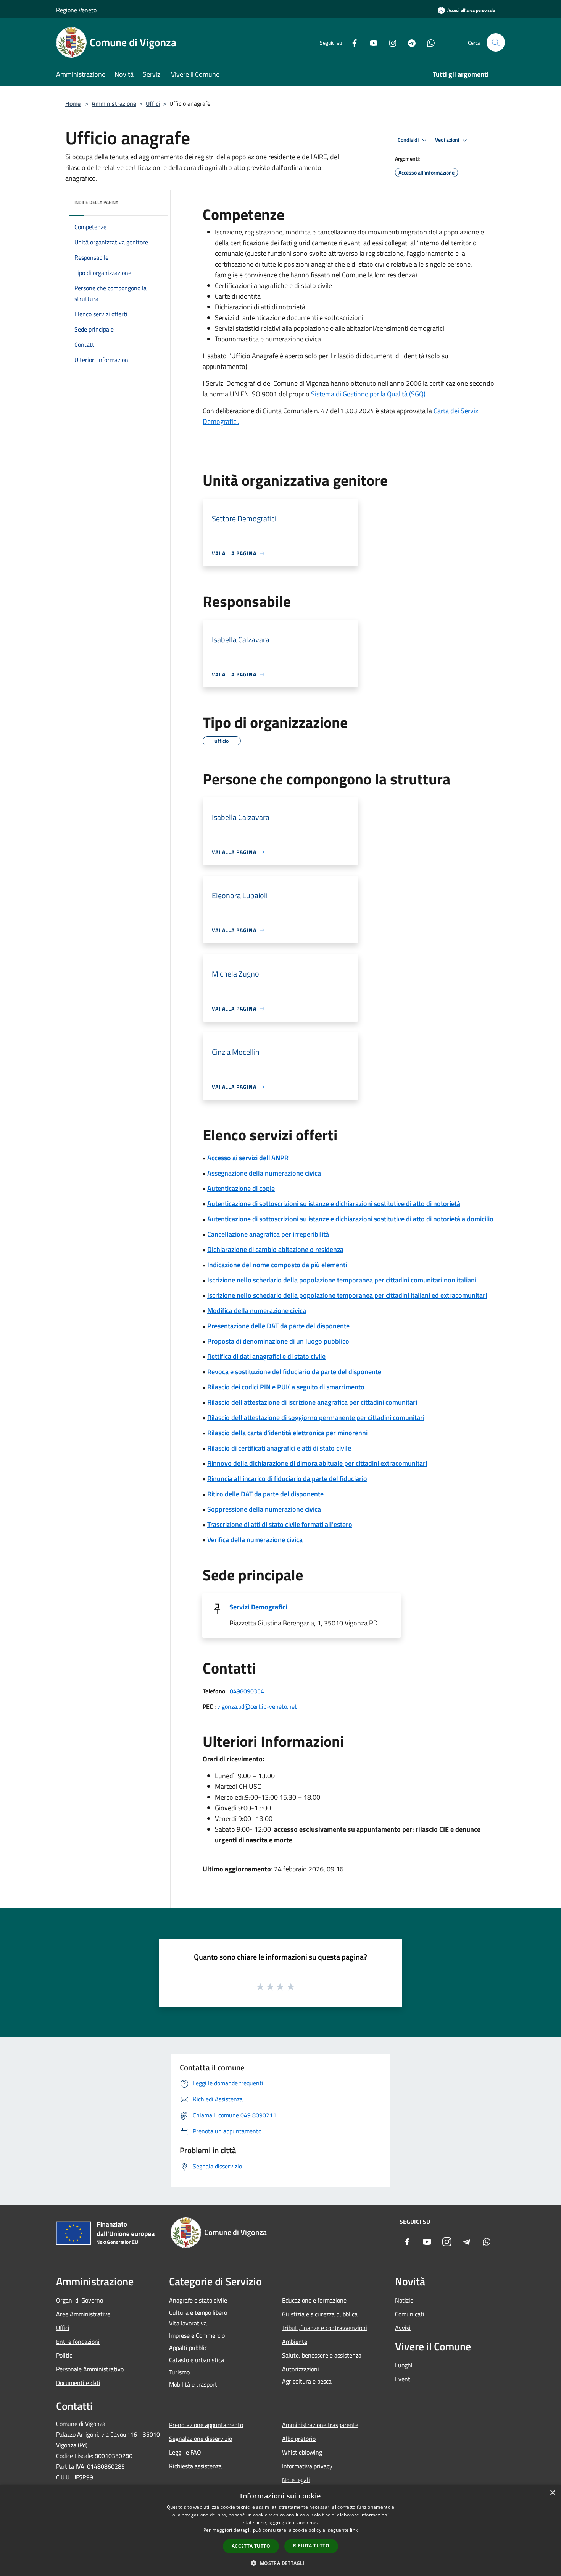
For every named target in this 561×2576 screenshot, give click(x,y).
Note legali (296, 2480)
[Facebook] (351, 42)
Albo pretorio (299, 2439)
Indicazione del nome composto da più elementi (277, 1265)
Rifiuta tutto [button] (311, 2546)
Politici (65, 2355)
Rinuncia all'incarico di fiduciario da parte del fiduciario (287, 1479)
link (354, 2530)
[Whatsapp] (428, 42)
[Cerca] (496, 42)
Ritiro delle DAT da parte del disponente (265, 1494)
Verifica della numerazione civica (255, 1540)
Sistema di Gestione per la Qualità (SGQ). (369, 394)
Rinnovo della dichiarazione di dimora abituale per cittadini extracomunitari (317, 1463)
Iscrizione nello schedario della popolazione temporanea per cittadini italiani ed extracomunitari (347, 1295)
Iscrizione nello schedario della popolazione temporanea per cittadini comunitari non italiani (342, 1280)
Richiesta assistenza (195, 2466)
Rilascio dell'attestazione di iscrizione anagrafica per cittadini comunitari (312, 1402)
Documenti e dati (78, 2383)
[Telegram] (409, 42)
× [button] (552, 2493)
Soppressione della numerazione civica (264, 1509)
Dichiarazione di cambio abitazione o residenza (275, 1249)
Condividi (409, 140)
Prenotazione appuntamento (206, 2425)
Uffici (153, 103)
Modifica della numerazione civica (257, 1311)
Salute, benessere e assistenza (322, 2355)
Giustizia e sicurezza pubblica (320, 2314)
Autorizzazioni (301, 2369)
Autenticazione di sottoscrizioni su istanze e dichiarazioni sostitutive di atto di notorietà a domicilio (350, 1219)
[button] (280, 2563)
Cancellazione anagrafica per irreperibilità (268, 1234)
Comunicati (410, 2314)
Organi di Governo (80, 2300)
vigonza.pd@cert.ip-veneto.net (257, 1706)
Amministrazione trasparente (320, 2425)
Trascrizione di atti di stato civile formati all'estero (280, 1524)
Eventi (403, 2379)
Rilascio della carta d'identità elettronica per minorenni (287, 1433)
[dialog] (280, 2530)
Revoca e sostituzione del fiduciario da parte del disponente (294, 1372)
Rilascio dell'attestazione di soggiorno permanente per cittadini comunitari (316, 1417)
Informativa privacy (307, 2466)
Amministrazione (114, 103)
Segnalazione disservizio (201, 2439)
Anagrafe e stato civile (198, 2300)
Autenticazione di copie (241, 1188)
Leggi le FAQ (185, 2452)
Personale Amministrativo (90, 2369)
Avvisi (403, 2328)
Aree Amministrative (83, 2314)
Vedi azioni (448, 140)
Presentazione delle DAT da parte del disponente (278, 1326)
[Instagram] (390, 42)
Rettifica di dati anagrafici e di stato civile (266, 1356)
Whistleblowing (302, 2452)
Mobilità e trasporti (194, 2384)
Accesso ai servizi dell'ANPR (248, 1158)
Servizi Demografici (258, 1607)
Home (73, 103)
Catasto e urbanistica (197, 2360)
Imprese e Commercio (197, 2335)
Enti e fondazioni (78, 2342)
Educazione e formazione (314, 2300)
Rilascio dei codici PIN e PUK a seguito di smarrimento (286, 1387)
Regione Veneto (76, 10)
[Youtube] (371, 42)
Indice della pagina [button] (96, 202)
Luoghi (404, 2365)
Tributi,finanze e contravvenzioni (325, 2328)
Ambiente (295, 2342)
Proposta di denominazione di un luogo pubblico (278, 1341)
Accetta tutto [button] (251, 2546)
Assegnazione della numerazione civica (264, 1173)
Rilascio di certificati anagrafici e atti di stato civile (279, 1448)
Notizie (404, 2300)
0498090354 (247, 1691)
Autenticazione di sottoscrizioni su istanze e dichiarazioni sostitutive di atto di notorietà (334, 1204)
